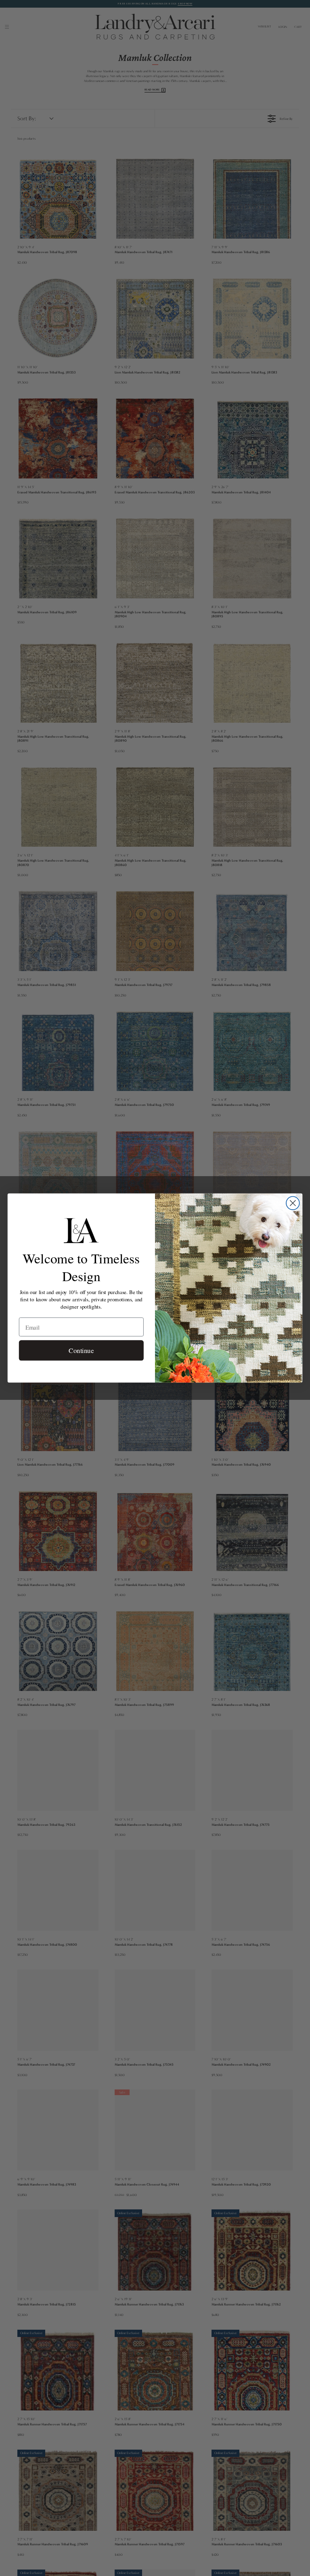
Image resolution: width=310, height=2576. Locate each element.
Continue (81, 1351)
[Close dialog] (293, 1203)
